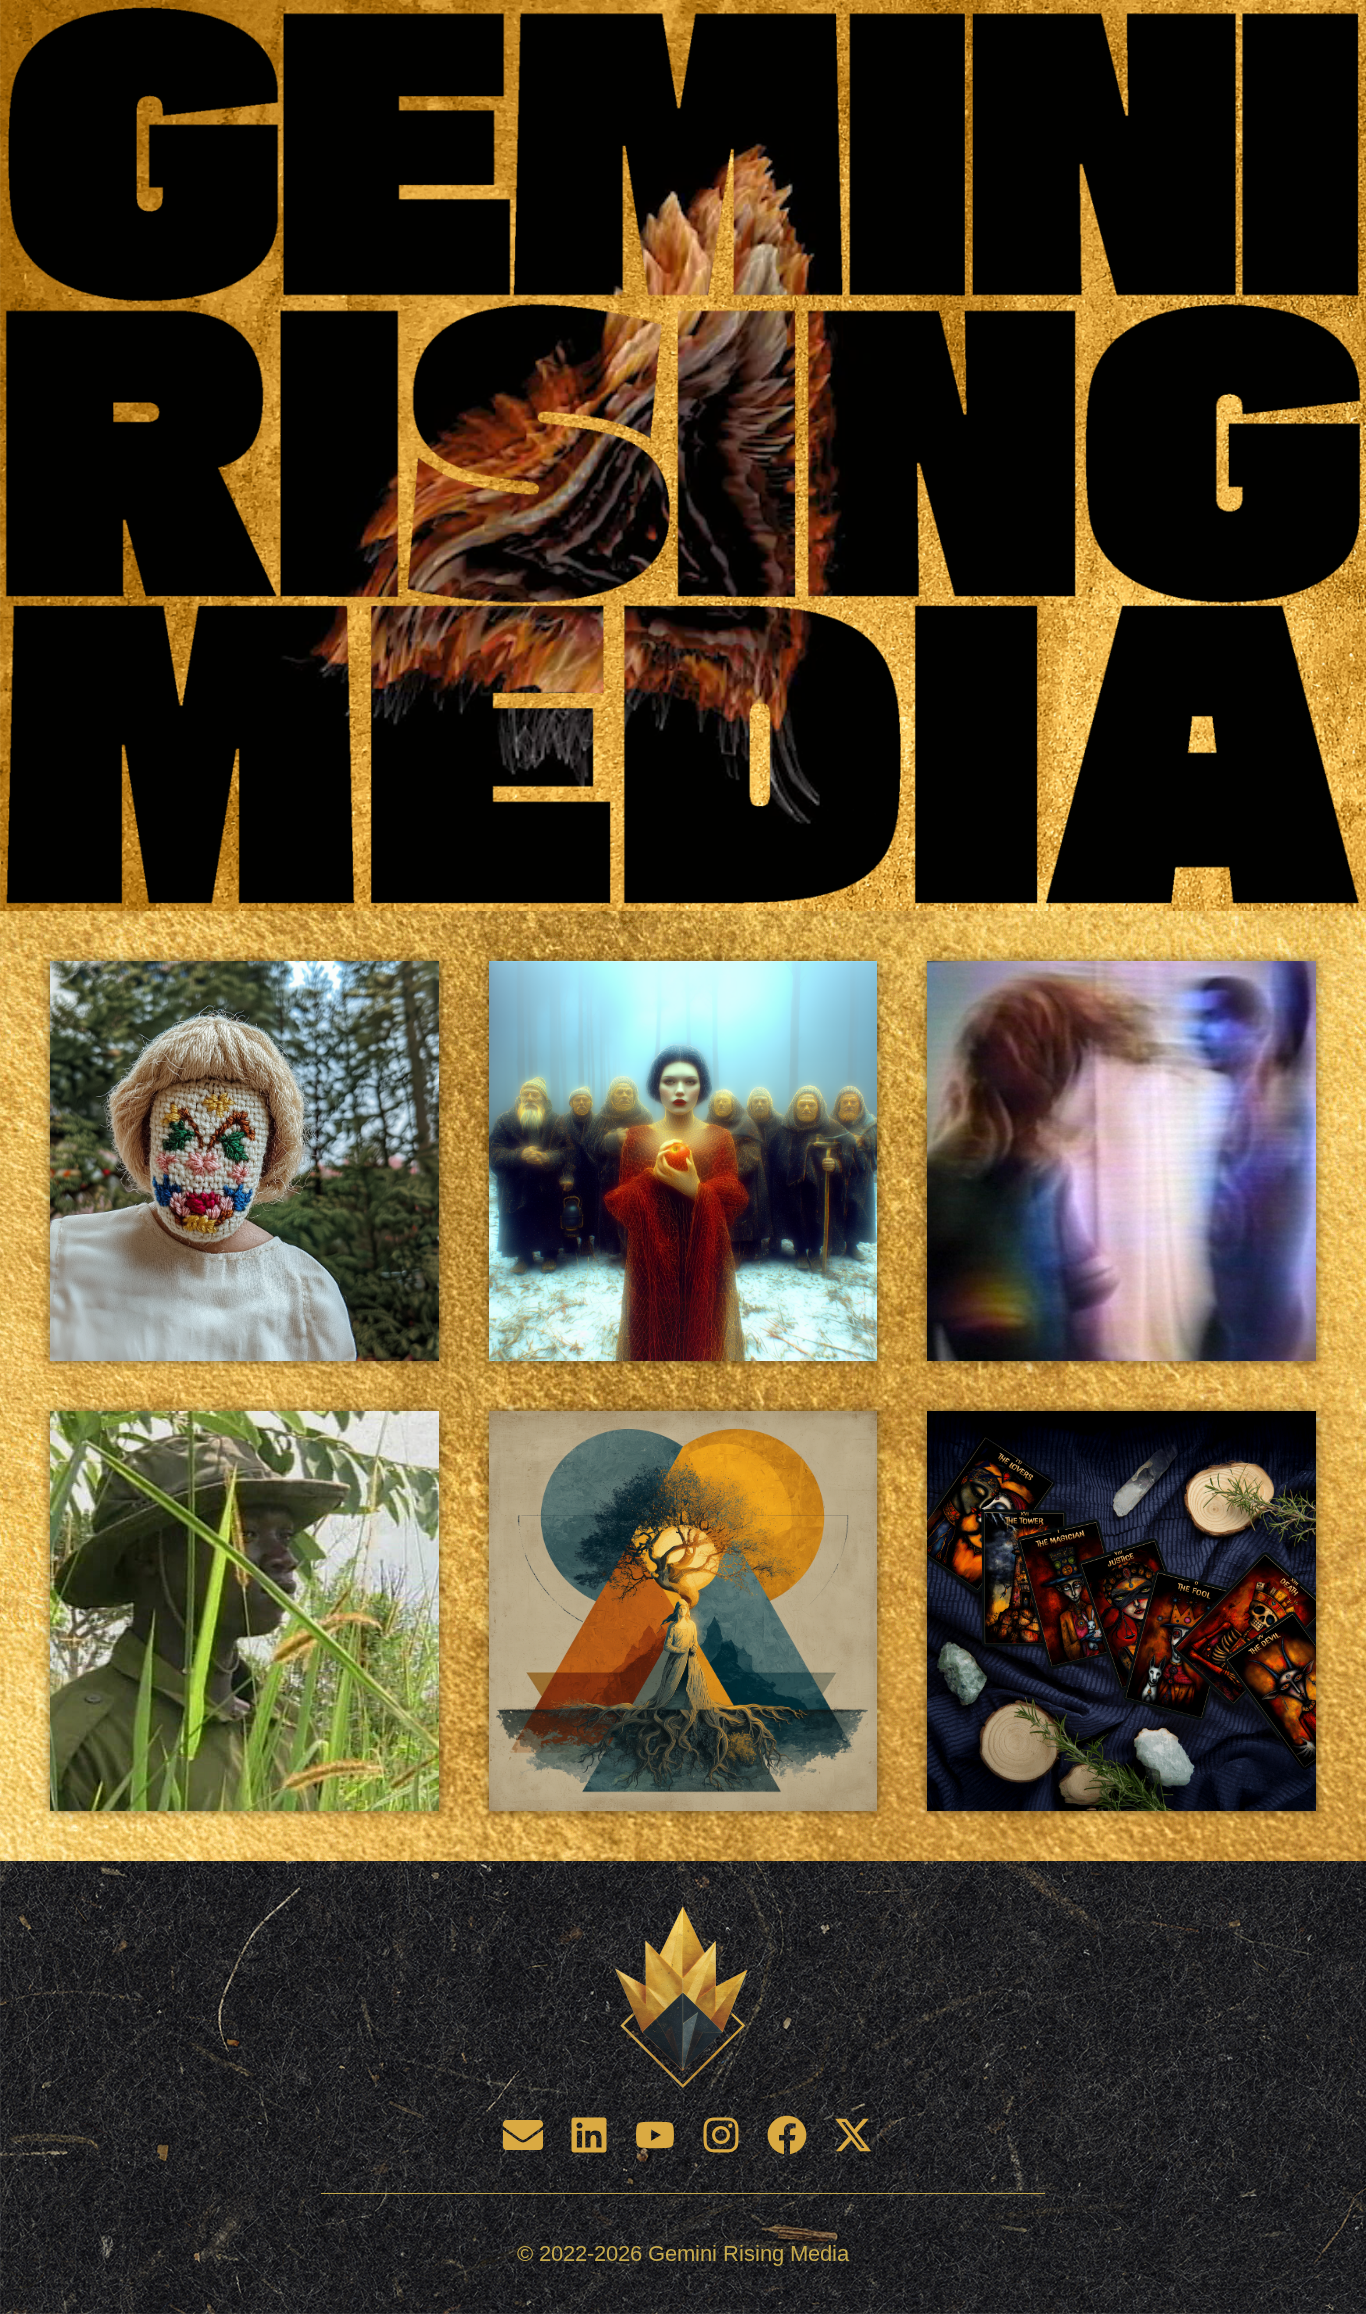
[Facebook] (787, 2135)
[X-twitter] (853, 2135)
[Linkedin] (589, 2135)
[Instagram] (721, 2135)
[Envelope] (523, 2135)
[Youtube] (655, 2135)
